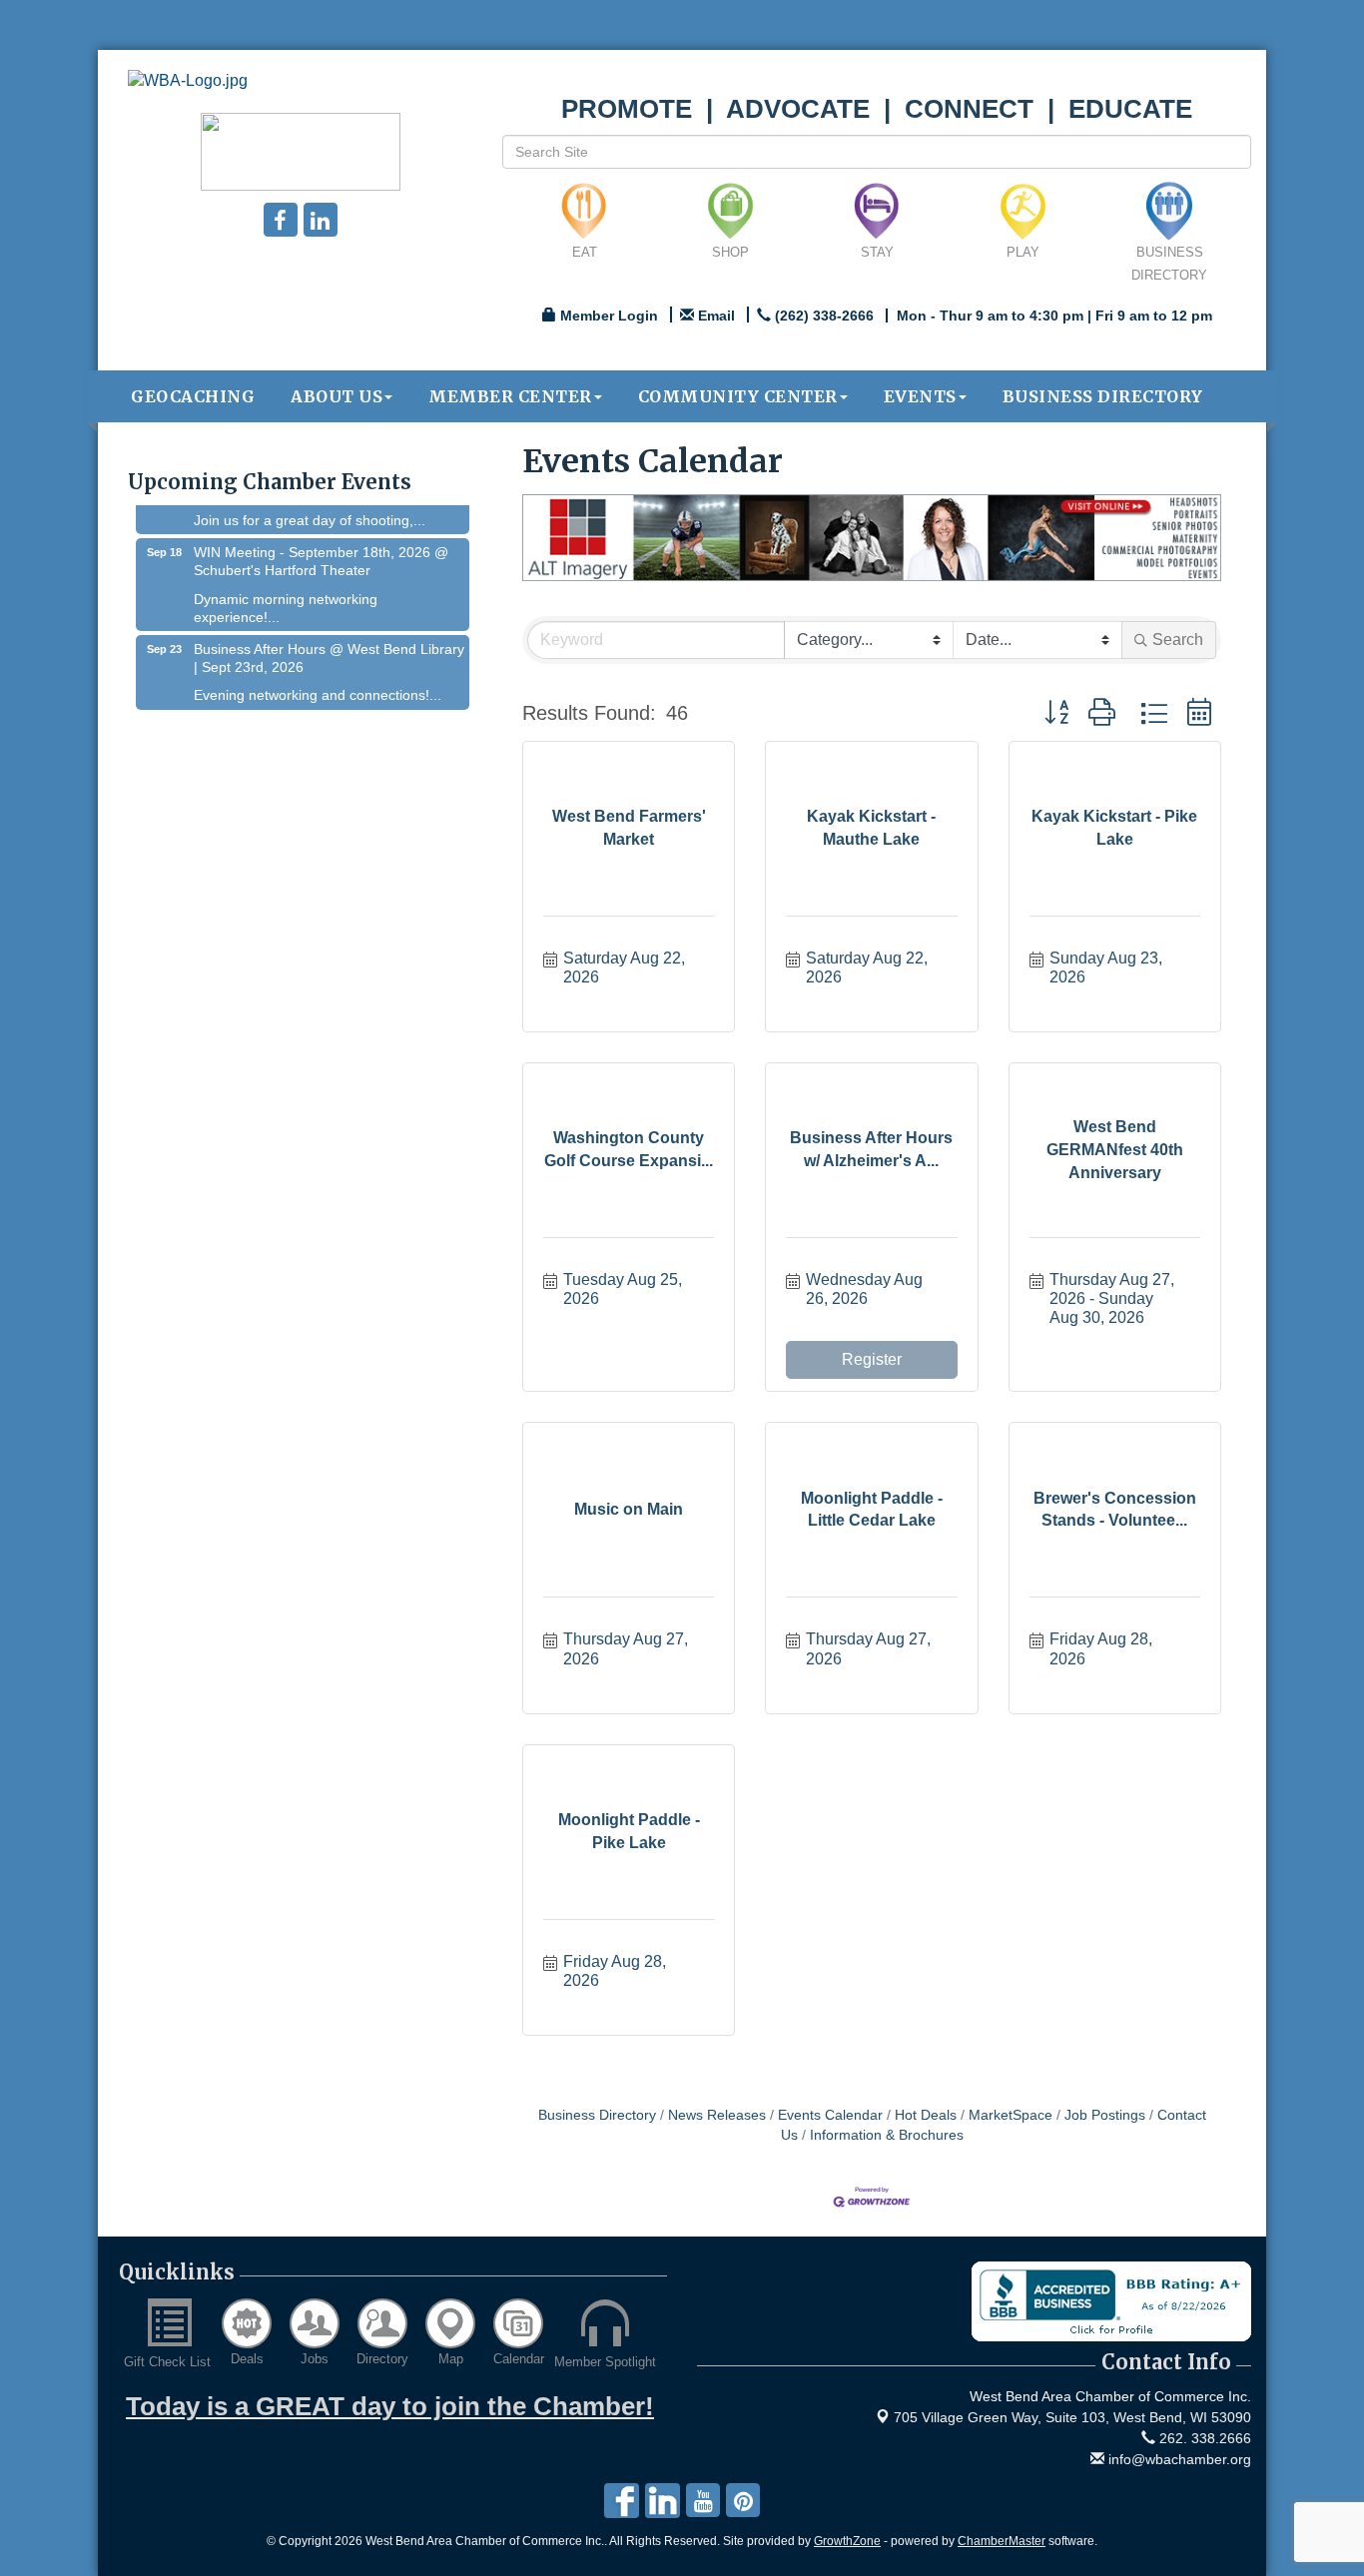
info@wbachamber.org (1178, 2459)
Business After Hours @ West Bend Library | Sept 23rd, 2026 (329, 641)
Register (872, 1359)
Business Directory (1103, 396)
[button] (1056, 713)
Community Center (738, 396)
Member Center (510, 396)
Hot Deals (926, 2115)
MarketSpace (1011, 2115)
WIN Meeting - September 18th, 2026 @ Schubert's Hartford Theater (321, 544)
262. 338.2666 (1203, 2438)
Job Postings (1105, 2115)
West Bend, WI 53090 (1072, 2417)
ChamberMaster (1002, 2541)
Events (920, 396)
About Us (337, 396)
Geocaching (193, 396)
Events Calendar (830, 2115)
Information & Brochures (887, 2135)
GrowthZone (847, 2541)
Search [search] (1178, 640)
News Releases (717, 2115)
